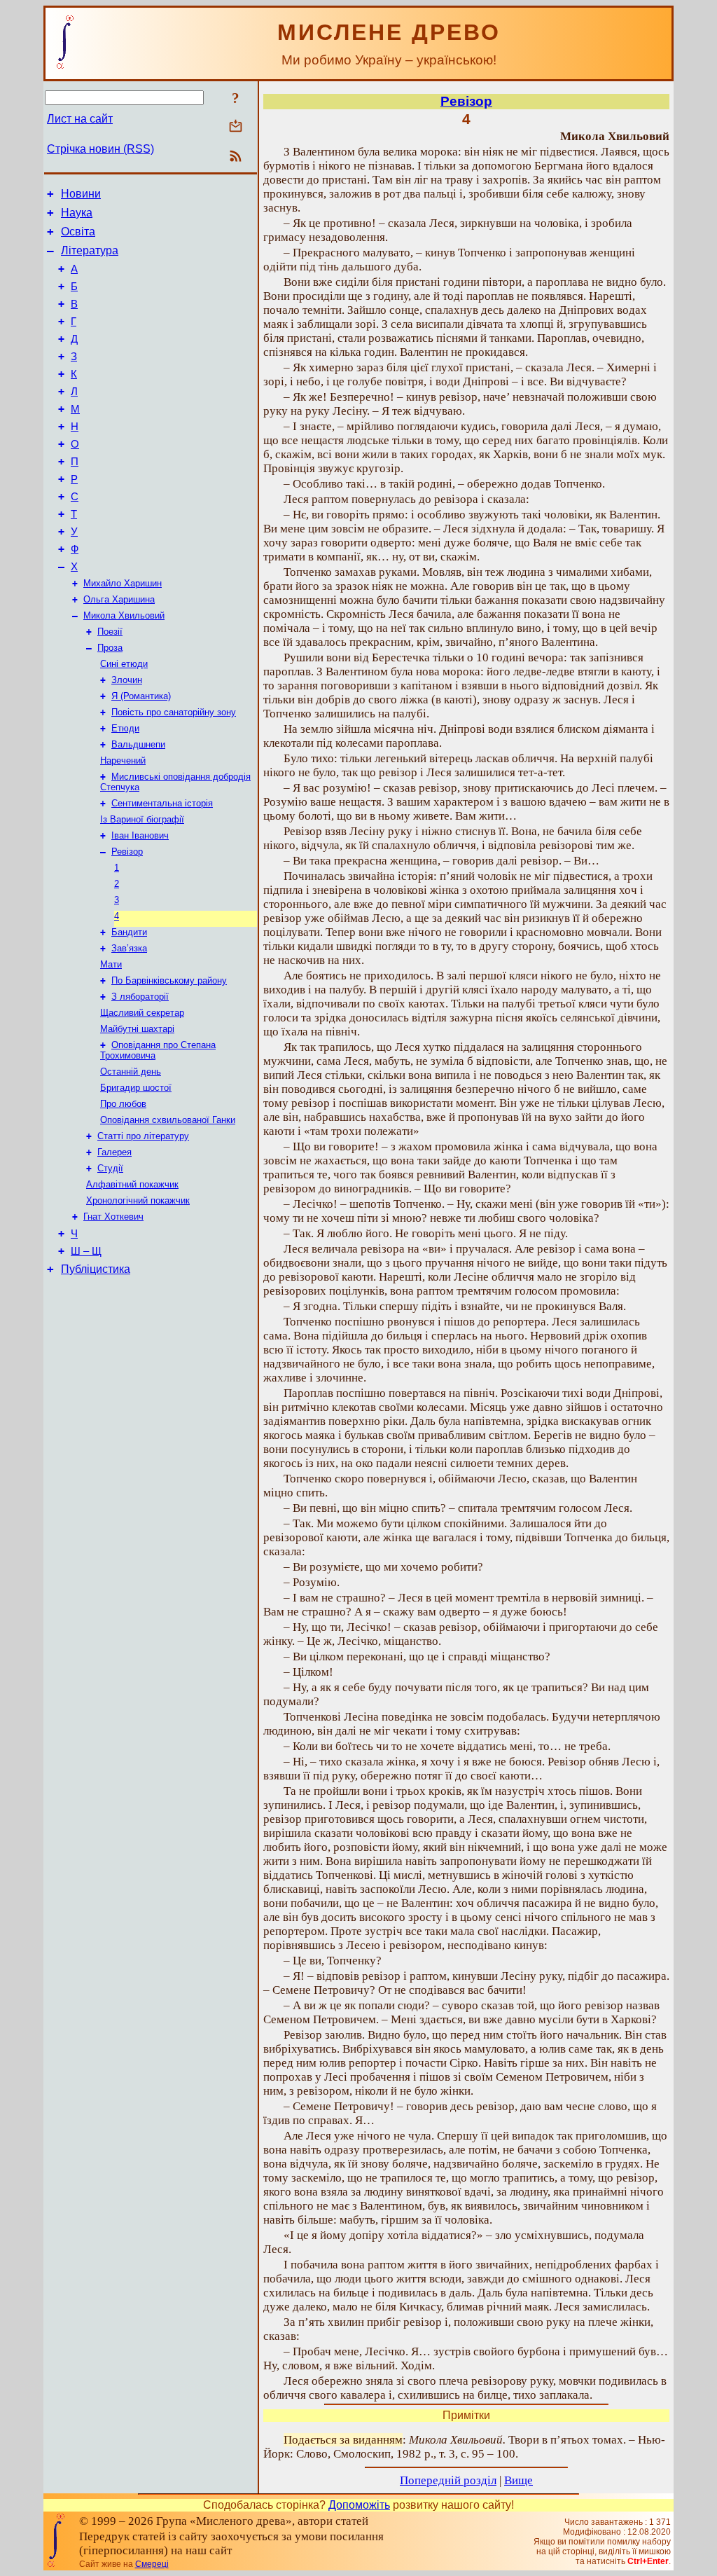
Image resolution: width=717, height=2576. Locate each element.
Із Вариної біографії (142, 819)
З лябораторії (140, 997)
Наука (77, 213)
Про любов (123, 1104)
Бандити (129, 932)
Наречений (123, 760)
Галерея (114, 1152)
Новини (81, 194)
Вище (518, 2480)
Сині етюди (124, 664)
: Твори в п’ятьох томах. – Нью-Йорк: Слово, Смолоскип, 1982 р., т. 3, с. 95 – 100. (464, 2447)
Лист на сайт (80, 119)
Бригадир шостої (136, 1088)
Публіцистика (96, 1269)
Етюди (125, 728)
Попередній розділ (448, 2480)
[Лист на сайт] (236, 127)
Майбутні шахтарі (137, 1029)
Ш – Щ (86, 1251)
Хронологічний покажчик (138, 1200)
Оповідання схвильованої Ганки (168, 1120)
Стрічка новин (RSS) (100, 149)
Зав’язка (129, 948)
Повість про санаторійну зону (174, 712)
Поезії (110, 632)
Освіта (78, 232)
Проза (110, 648)
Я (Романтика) (141, 696)
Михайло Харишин (123, 583)
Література (90, 250)
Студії (110, 1168)
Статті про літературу (143, 1136)
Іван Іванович (140, 835)
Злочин (127, 680)
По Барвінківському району (169, 980)
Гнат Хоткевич (113, 1217)
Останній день (131, 1072)
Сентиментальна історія (162, 803)
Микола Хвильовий (124, 615)
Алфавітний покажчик (132, 1184)
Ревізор (127, 852)
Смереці (152, 2564)
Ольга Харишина (119, 599)
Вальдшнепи (138, 744)
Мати (111, 964)
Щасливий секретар (142, 1013)
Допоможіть (359, 2505)
